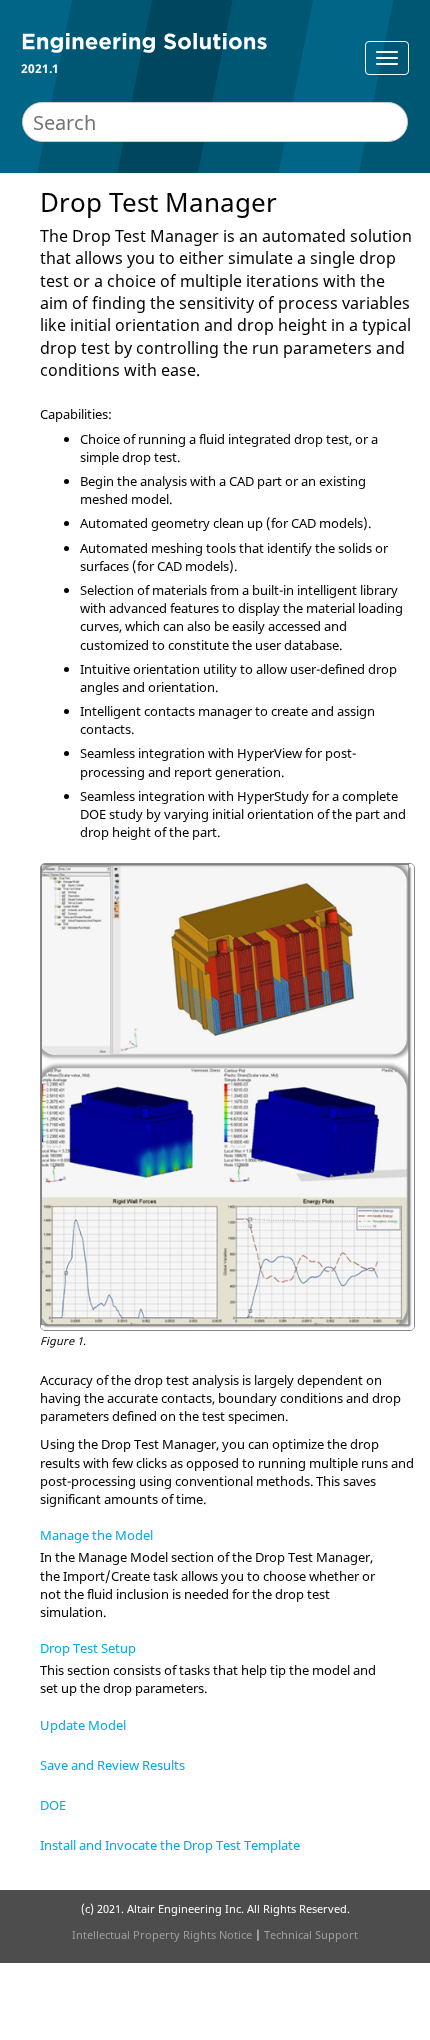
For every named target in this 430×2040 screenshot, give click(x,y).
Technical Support (311, 1934)
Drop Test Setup (88, 1648)
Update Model (83, 1725)
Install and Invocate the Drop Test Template (170, 1845)
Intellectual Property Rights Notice (162, 1934)
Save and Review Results (112, 1765)
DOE (53, 1805)
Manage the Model (96, 1535)
